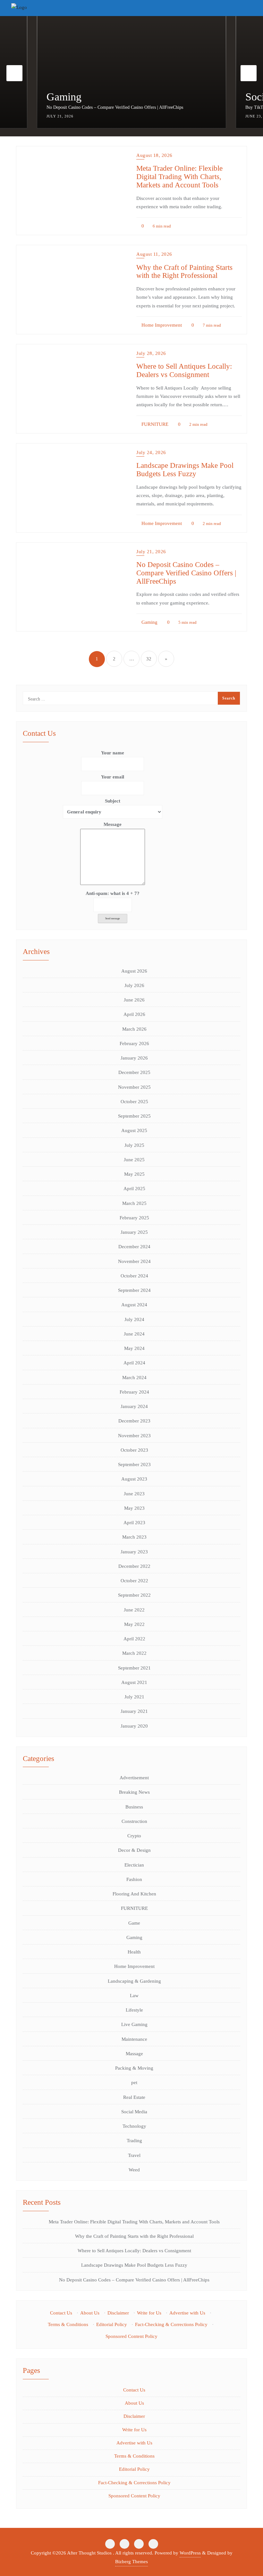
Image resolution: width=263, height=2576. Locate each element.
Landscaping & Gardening (134, 1981)
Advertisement (134, 1778)
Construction (134, 1821)
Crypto (134, 1836)
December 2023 (134, 1421)
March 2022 (134, 1653)
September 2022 (134, 1595)
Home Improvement (161, 325)
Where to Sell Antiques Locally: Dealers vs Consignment (184, 370)
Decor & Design (134, 1850)
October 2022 (134, 1581)
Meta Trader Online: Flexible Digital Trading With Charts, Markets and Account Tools (179, 176)
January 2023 (134, 1552)
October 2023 (134, 1450)
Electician (134, 1865)
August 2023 (134, 1479)
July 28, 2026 (151, 353)
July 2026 (134, 985)
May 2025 (134, 1174)
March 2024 (134, 1378)
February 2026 (134, 1043)
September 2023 (134, 1464)
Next (249, 73)
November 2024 (134, 1261)
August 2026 (134, 971)
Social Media (75, 97)
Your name (113, 753)
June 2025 (134, 1160)
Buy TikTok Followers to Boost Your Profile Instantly (96, 107)
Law (134, 1996)
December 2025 (134, 1072)
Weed (134, 2170)
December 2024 (134, 1247)
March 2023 (134, 1537)
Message (113, 824)
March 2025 (134, 1203)
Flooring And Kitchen (134, 1894)
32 (149, 659)
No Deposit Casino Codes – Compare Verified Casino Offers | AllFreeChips (186, 573)
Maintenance (134, 2039)
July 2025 (134, 1145)
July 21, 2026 (151, 552)
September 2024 (134, 1290)
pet (134, 2082)
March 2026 (134, 1029)
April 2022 (134, 1639)
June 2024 (134, 1334)
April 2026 (134, 1014)
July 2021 (134, 1697)
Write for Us (149, 2313)
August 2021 (134, 1682)
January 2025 (134, 1232)
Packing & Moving (134, 2068)
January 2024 (134, 1406)
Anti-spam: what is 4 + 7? (113, 893)
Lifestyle (134, 2010)
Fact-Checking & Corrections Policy (171, 2324)
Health (134, 1952)
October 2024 (134, 1276)
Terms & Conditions (68, 2324)
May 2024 (134, 1348)
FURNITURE (154, 424)
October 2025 (134, 1102)
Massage (134, 2054)
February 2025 (134, 1218)
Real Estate (134, 2097)
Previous (14, 73)
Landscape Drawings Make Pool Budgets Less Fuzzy (185, 469)
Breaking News (134, 1792)
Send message (113, 919)
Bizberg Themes (131, 2562)
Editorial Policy (112, 2324)
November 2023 (134, 1436)
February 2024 (134, 1392)
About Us (90, 2313)
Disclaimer (118, 2313)
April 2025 (134, 1189)
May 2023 (134, 1508)
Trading (134, 2141)
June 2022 (134, 1610)
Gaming (149, 622)
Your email (113, 777)
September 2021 (134, 1668)
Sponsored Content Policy (131, 2336)
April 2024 (134, 1363)
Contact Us (61, 2313)
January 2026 (134, 1058)
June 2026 (134, 1000)
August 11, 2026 (154, 254)
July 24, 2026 (151, 452)
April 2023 (134, 1523)
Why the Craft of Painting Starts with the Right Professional (184, 271)
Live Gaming (134, 2024)
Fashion (134, 1879)
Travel (134, 2155)
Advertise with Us (187, 2313)
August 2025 (134, 1130)
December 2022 (134, 1566)
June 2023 (134, 1494)
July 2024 (134, 1319)
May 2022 (134, 1624)
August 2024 (134, 1305)
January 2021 (134, 1711)
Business (134, 1807)
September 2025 (134, 1116)
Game (134, 1923)
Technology (134, 2126)
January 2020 (134, 1726)
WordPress (190, 2553)
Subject (113, 801)
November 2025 (134, 1087)
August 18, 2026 (154, 155)
